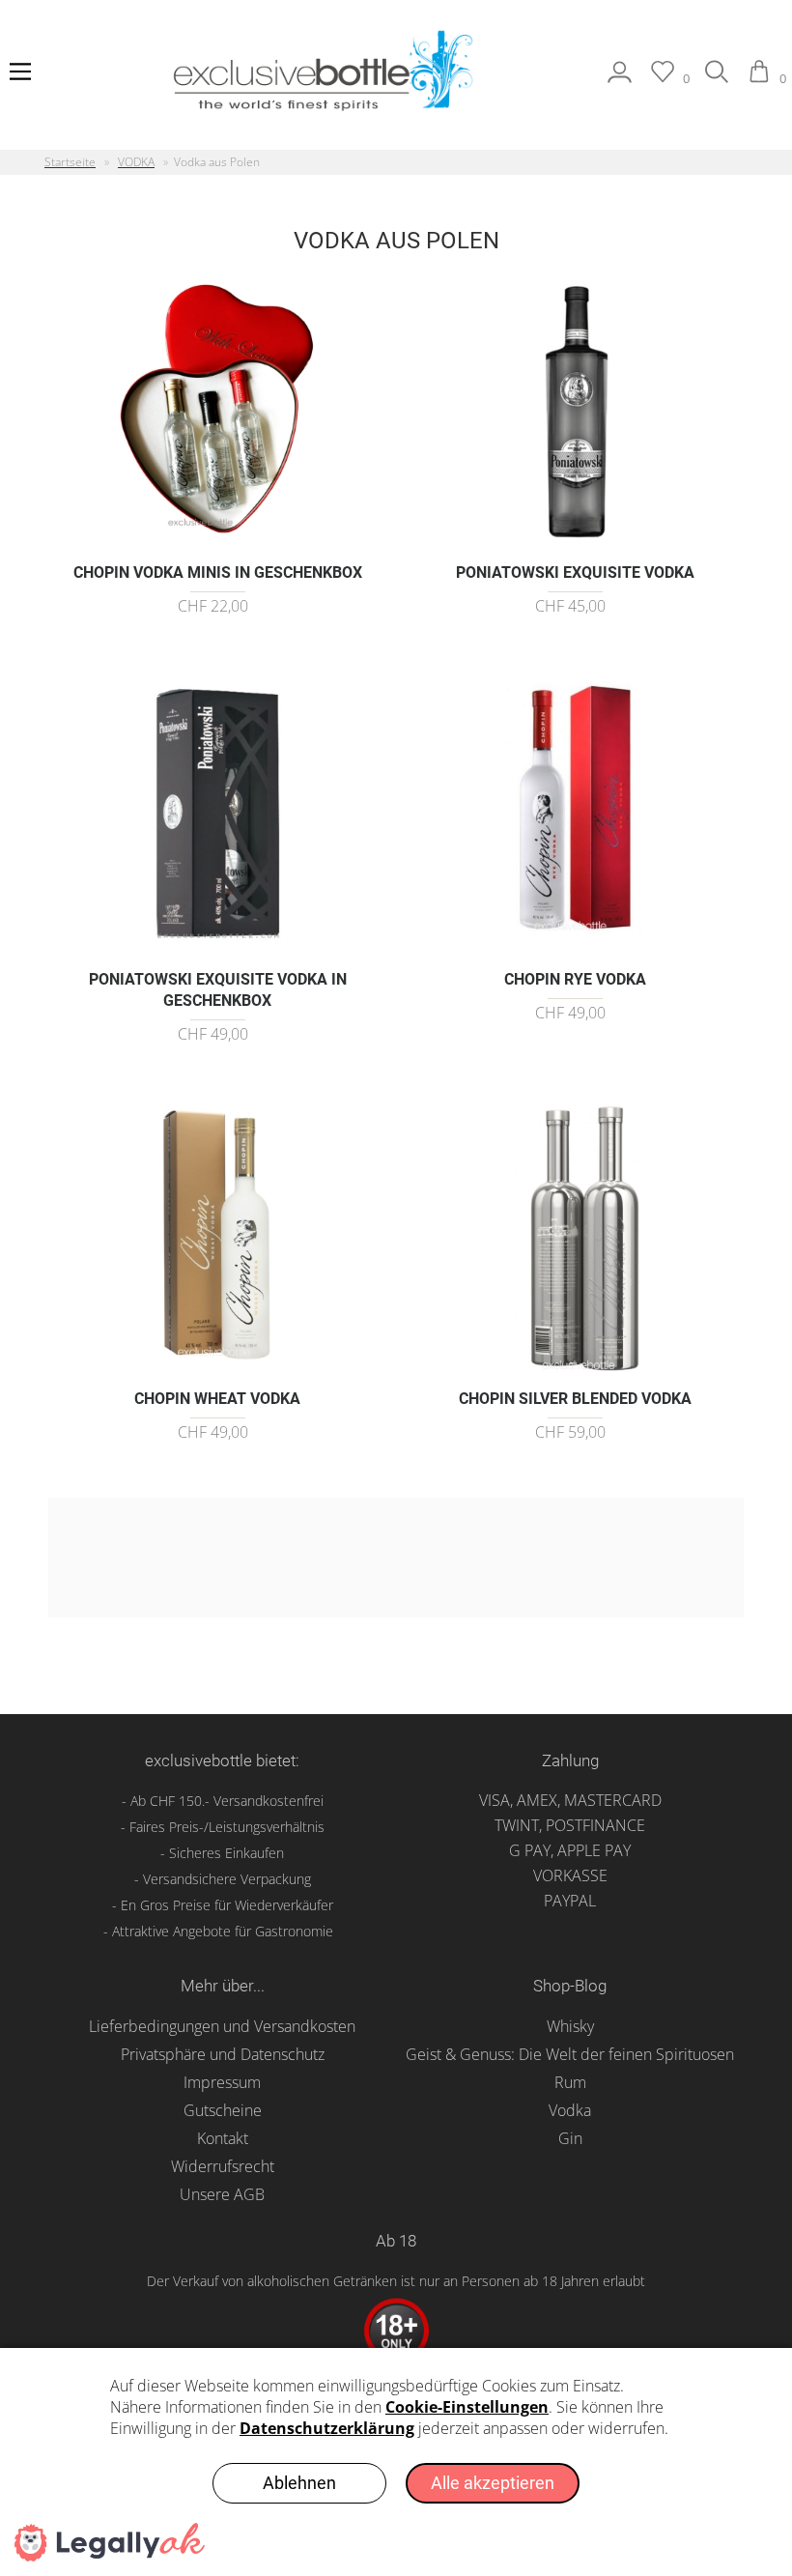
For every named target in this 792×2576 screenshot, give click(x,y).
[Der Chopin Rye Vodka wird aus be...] (575, 948)
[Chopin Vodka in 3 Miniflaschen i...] (218, 542)
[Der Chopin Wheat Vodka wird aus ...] (218, 1368)
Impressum (222, 2082)
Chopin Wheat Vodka (217, 1399)
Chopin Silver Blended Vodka (575, 1399)
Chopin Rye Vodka (575, 979)
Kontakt (223, 2138)
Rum (570, 2082)
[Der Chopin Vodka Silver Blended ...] (575, 1368)
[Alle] (717, 78)
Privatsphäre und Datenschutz (223, 2054)
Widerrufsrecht (223, 2166)
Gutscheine (223, 2110)
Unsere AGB (222, 2194)
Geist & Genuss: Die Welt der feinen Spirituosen (570, 2054)
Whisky (570, 2026)
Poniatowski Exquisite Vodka (575, 572)
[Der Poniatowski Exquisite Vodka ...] (575, 542)
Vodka (570, 2110)
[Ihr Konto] (620, 78)
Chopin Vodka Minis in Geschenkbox (218, 572)
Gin (570, 2138)
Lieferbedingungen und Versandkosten (222, 2026)
